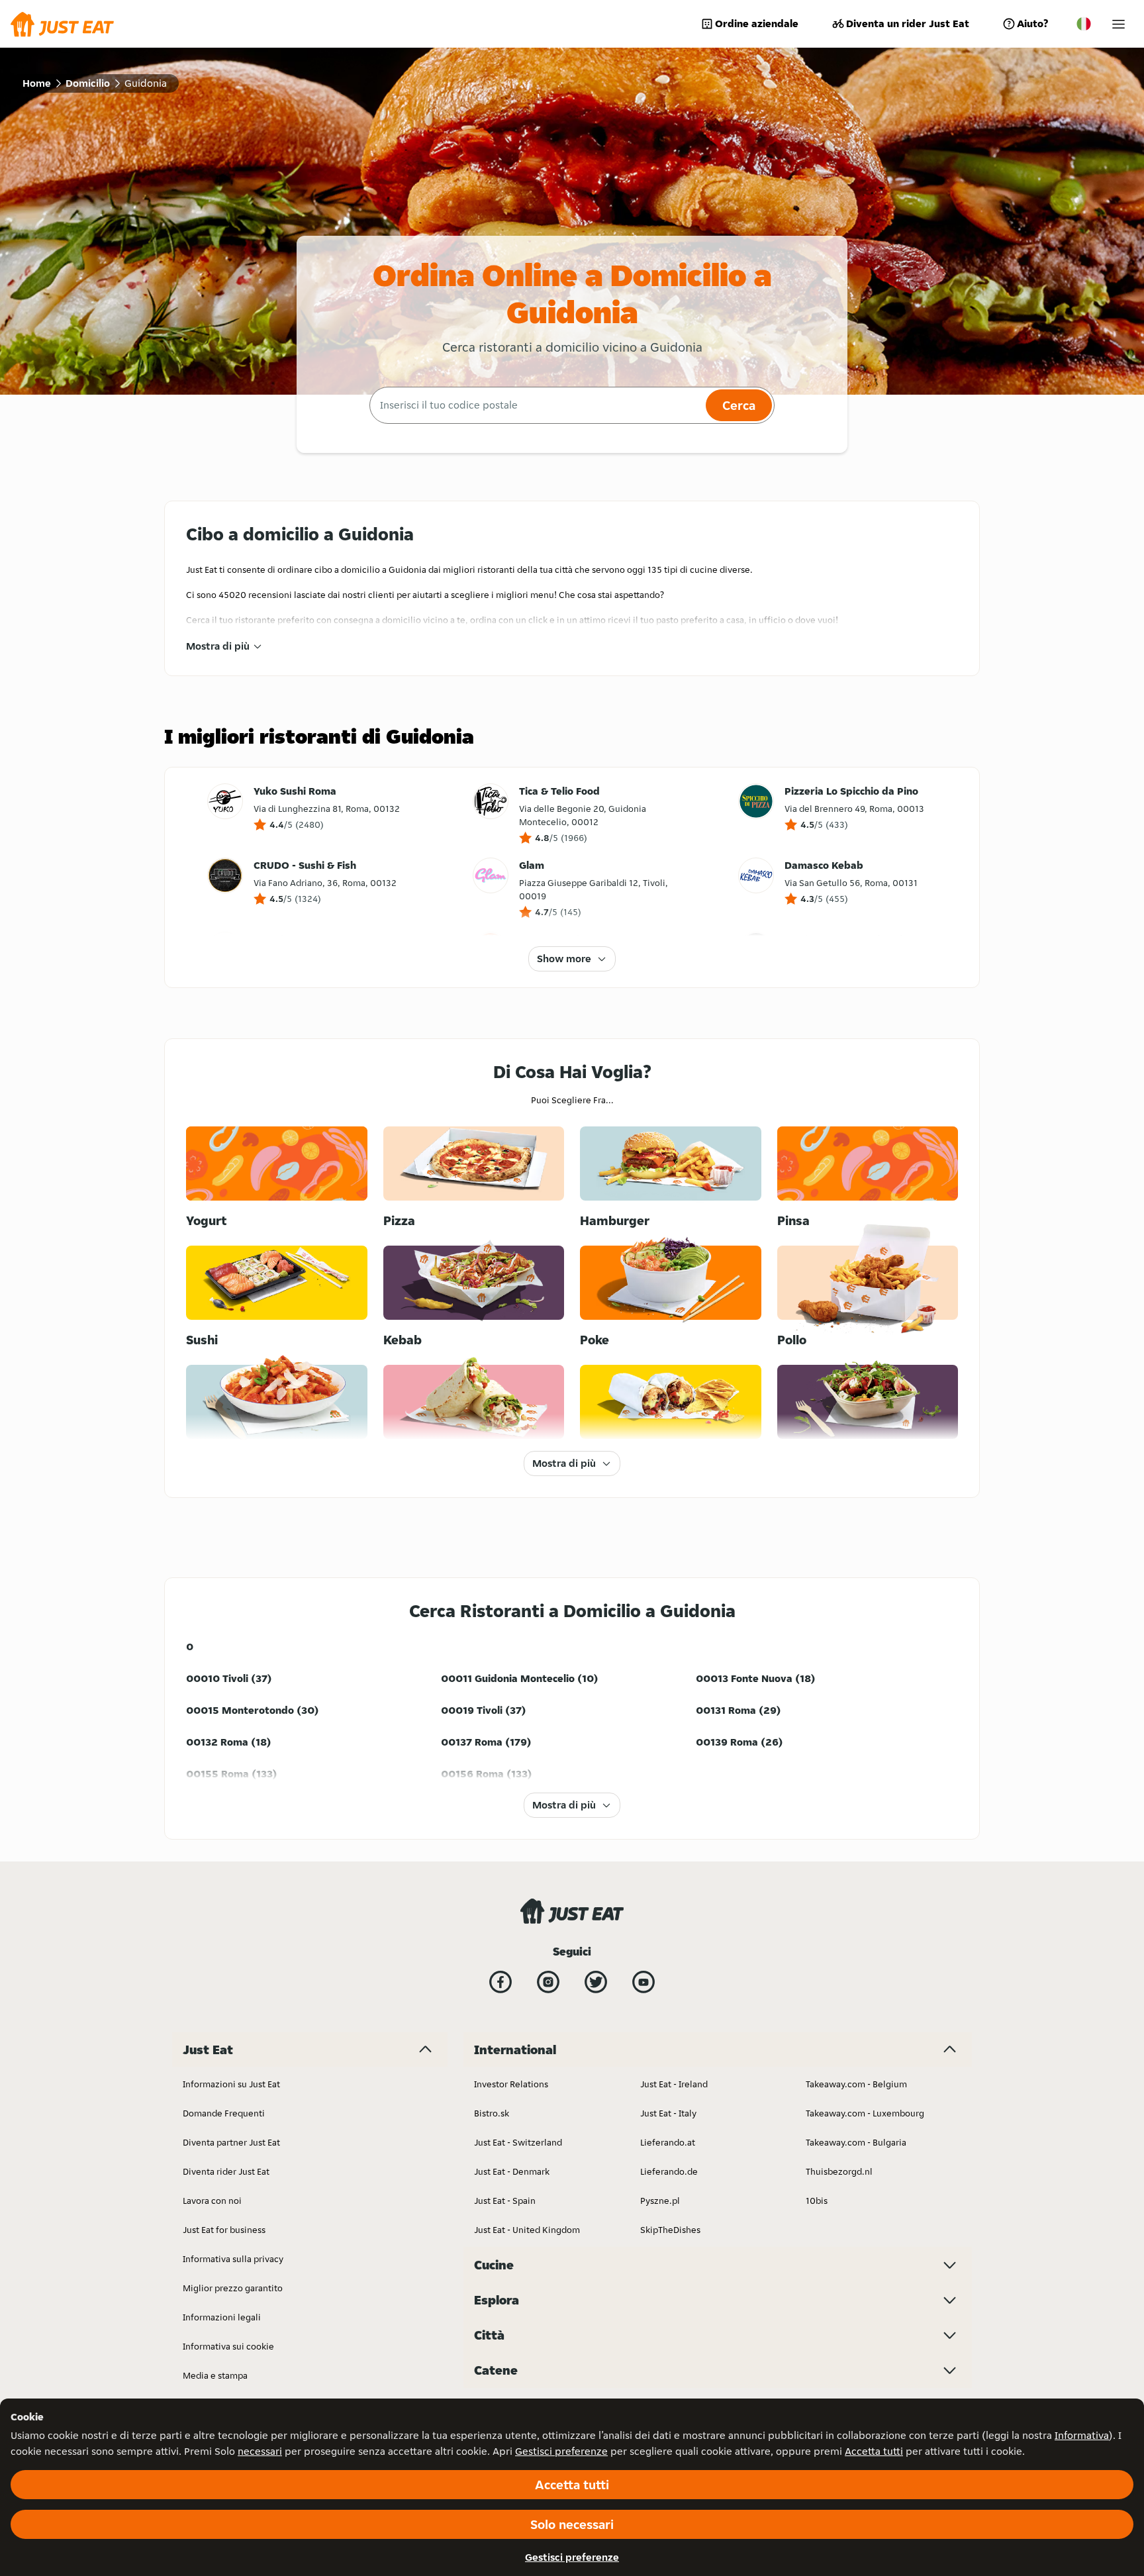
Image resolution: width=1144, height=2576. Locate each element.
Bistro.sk (492, 2113)
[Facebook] (501, 1982)
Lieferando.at (668, 2142)
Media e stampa (215, 2375)
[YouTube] (643, 1982)
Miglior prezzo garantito (233, 2288)
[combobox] (536, 405)
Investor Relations (511, 2084)
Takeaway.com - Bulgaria (856, 2142)
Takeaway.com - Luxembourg (865, 2113)
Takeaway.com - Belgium (856, 2084)
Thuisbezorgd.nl (839, 2171)
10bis (817, 2201)
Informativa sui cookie (228, 2346)
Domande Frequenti (224, 2113)
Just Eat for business (224, 2230)
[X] (596, 1982)
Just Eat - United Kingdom (527, 2230)
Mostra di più (218, 646)
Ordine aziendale (757, 24)
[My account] (1119, 24)
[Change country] (1084, 24)
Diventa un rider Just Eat (908, 24)
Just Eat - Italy (668, 2113)
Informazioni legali (222, 2317)
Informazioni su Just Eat (231, 2084)
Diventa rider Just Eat (226, 2171)
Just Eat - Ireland (674, 2084)
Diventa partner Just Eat (231, 2142)
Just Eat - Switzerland (518, 2142)
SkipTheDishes (670, 2230)
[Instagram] (548, 1982)
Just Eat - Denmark (512, 2171)
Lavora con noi (212, 2201)
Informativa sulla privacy (233, 2259)
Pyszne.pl (660, 2201)
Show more (564, 959)
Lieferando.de (669, 2171)
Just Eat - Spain (505, 2201)
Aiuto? (1032, 24)
